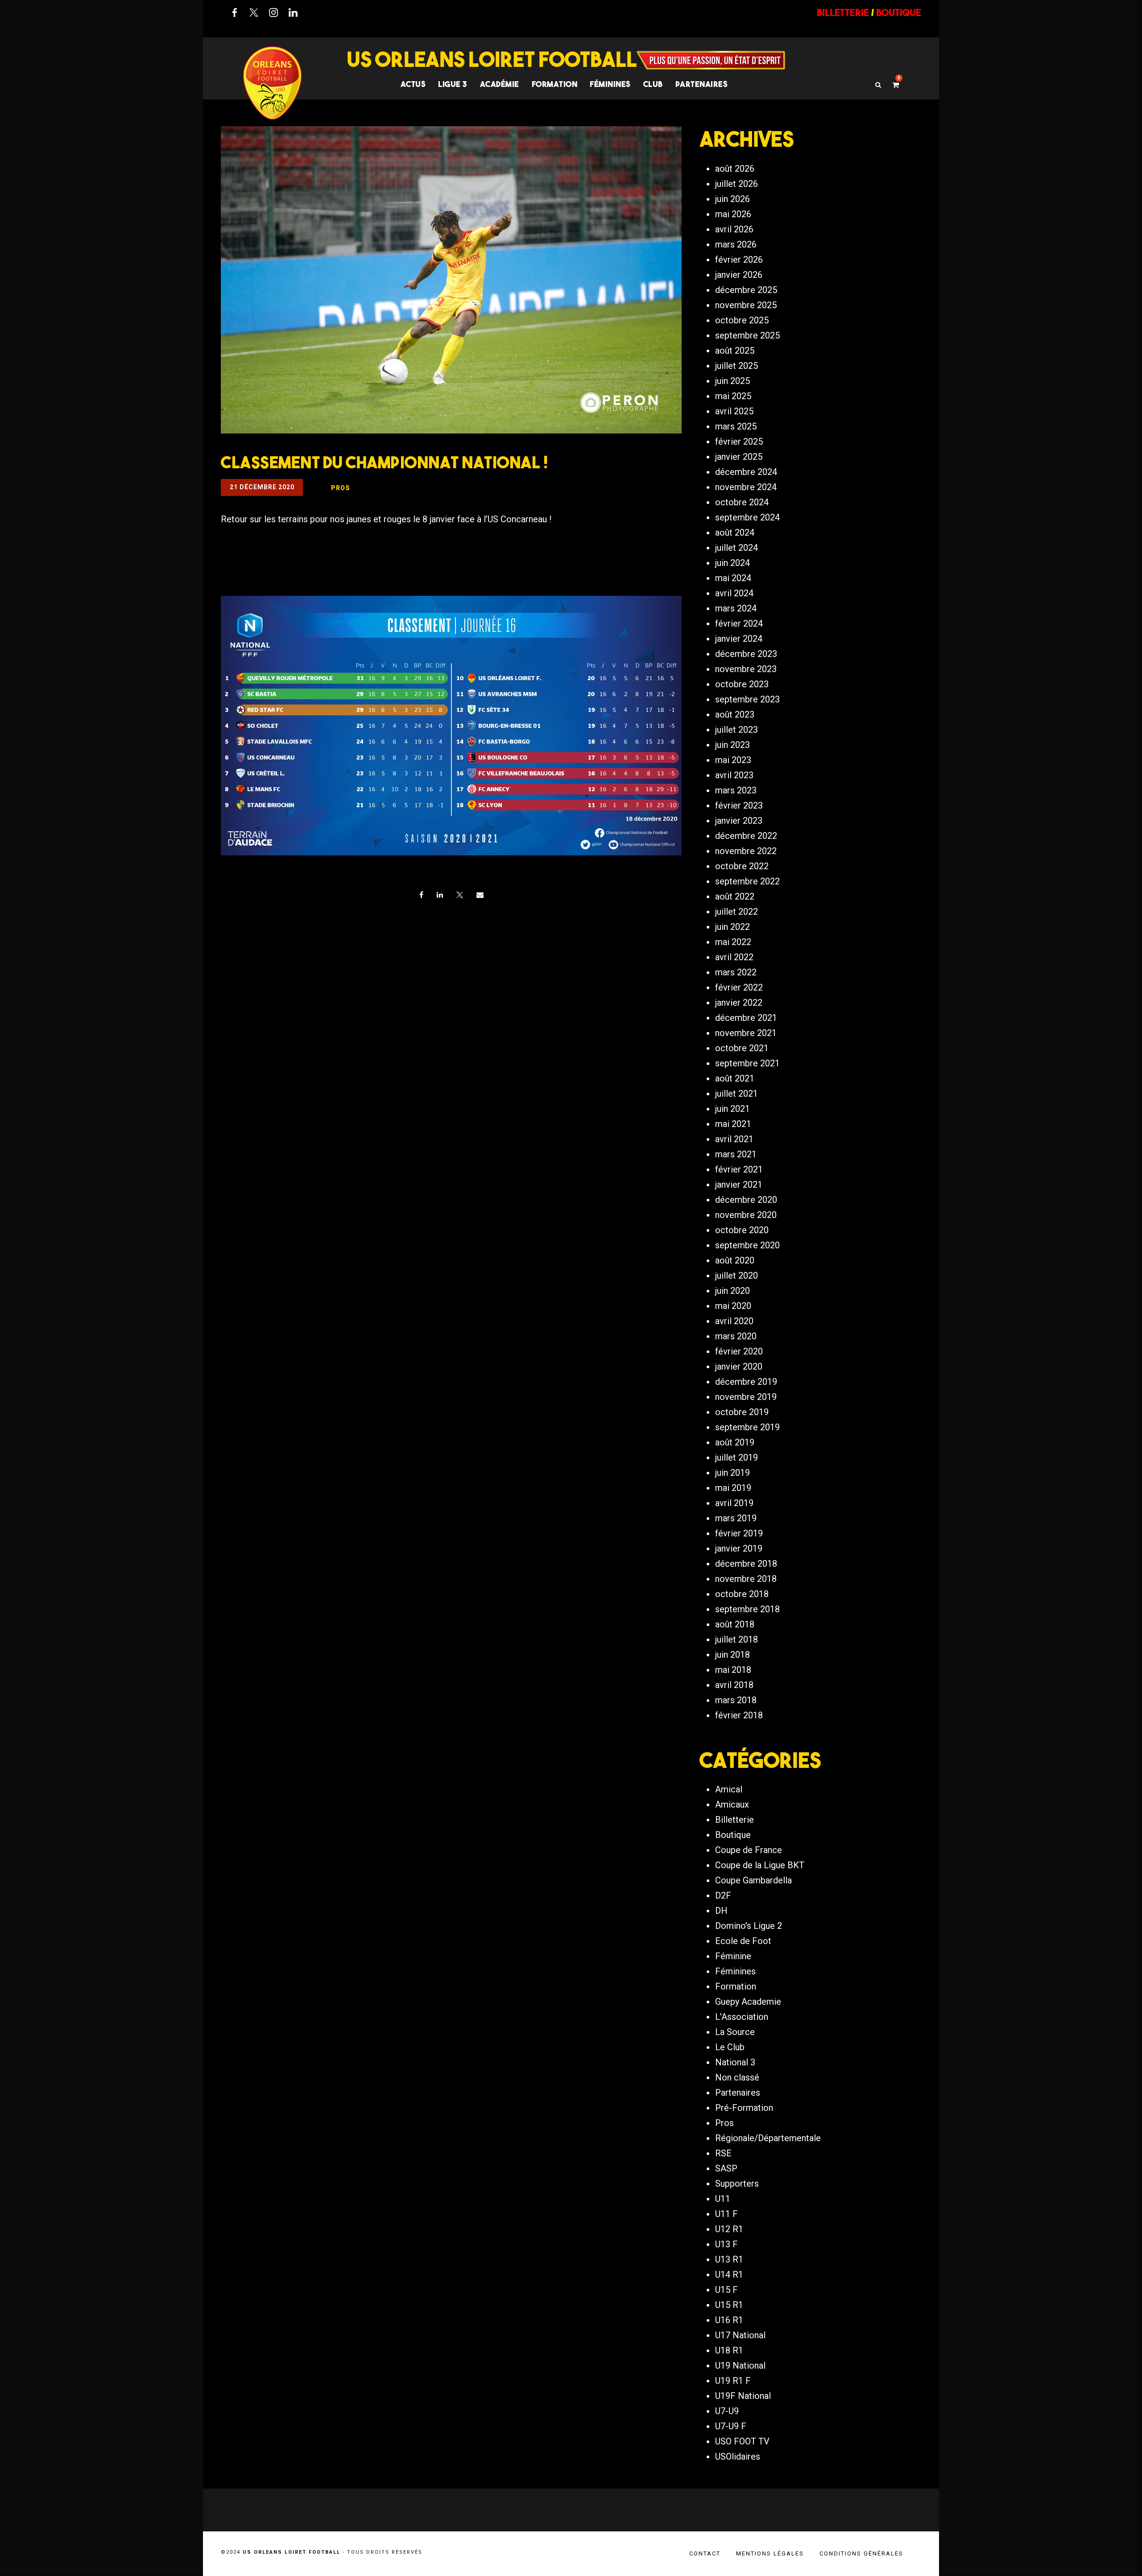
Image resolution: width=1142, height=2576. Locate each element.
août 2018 (735, 1624)
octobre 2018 (742, 1594)
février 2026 (739, 260)
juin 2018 (732, 1655)
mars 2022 (736, 972)
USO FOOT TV (742, 2441)
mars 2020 (736, 1336)
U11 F (726, 2214)
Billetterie (734, 1820)
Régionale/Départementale (768, 2138)
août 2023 (735, 714)
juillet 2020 (737, 1276)
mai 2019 (733, 1488)
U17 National (740, 2335)
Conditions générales (861, 2553)
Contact (705, 2553)
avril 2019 (734, 1503)
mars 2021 (736, 1154)
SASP (726, 2168)
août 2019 (735, 1442)
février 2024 (739, 623)
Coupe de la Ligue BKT (760, 1865)
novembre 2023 (746, 669)
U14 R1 (729, 2275)
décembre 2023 (746, 654)
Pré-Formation (744, 2108)
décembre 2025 (746, 290)
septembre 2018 (747, 1609)
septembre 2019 (747, 1427)
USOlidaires (738, 2456)
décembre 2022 (746, 836)
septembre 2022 (747, 881)
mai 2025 (733, 396)
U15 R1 (729, 2305)
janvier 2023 (739, 821)
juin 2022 (732, 927)
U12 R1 (729, 2229)
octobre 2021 (742, 1048)
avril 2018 (734, 1685)
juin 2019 (732, 1473)
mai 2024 (733, 578)
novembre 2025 (746, 305)
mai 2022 (733, 942)
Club (653, 84)
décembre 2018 (746, 1564)
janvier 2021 (739, 1185)
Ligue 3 (453, 84)
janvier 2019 (739, 1548)
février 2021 (739, 1169)
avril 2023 (734, 775)
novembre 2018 (746, 1579)
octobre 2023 (742, 684)
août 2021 (735, 1078)
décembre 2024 (746, 472)
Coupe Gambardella (753, 1880)
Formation (736, 1986)
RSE (723, 2153)
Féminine (733, 1956)
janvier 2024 (739, 639)
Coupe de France (749, 1850)
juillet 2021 (737, 1094)
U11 (723, 2199)
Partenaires (738, 2093)
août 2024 (735, 533)
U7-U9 (727, 2411)
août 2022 (735, 896)
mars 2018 (736, 1700)
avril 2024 (734, 593)
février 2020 (739, 1351)
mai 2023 (733, 760)
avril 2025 (734, 411)
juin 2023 (732, 745)
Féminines (610, 84)
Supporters (737, 2184)
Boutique (733, 1835)
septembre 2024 (747, 517)
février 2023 (739, 805)
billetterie (843, 12)
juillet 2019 (737, 1457)
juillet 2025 (737, 366)
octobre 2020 (742, 1230)
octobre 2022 (742, 866)
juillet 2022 (737, 912)
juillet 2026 (737, 184)
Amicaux (732, 1804)
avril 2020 (734, 1321)
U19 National (740, 2365)
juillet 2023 (737, 730)
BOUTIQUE (899, 12)
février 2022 (739, 987)
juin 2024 (732, 563)
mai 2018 (733, 1670)
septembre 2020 (747, 1245)
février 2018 (739, 1715)
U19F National (743, 2396)
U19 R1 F (733, 2381)
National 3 (735, 2062)
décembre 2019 (746, 1382)
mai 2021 (733, 1124)
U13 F (726, 2244)
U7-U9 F (731, 2426)
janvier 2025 (739, 457)
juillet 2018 (737, 1639)
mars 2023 (736, 790)
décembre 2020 (746, 1200)
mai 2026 (733, 214)
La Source (735, 2032)
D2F (723, 1895)
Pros (724, 2123)
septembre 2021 (747, 1063)
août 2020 (735, 1260)
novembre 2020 (746, 1215)
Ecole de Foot (743, 1941)
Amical (729, 1789)
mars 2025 (736, 426)
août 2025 (735, 351)
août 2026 (735, 169)
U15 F (726, 2290)
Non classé (737, 2077)
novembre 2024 (746, 487)
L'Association (742, 2017)
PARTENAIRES (702, 84)
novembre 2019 (746, 1397)
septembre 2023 (747, 699)
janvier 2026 (739, 275)
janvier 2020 (739, 1366)
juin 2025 (732, 381)
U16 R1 (729, 2320)
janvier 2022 (739, 1003)
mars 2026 (736, 244)
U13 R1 (729, 2259)
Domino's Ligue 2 (749, 1926)
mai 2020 (733, 1306)
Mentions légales (770, 2553)
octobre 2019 (742, 1412)
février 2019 (739, 1533)
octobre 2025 (742, 320)
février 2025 (739, 442)
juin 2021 (732, 1109)
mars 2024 (736, 608)
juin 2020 (732, 1291)
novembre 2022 (746, 851)
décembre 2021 (746, 1018)
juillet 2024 (737, 548)
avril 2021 (734, 1139)
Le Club (730, 2047)
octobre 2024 (742, 502)
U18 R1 (729, 2350)
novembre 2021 (746, 1033)
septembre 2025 (747, 335)
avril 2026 (734, 229)
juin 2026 (732, 199)
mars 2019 (736, 1518)
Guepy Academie (748, 2002)
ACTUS (413, 84)
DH (721, 1911)
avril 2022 (734, 957)
